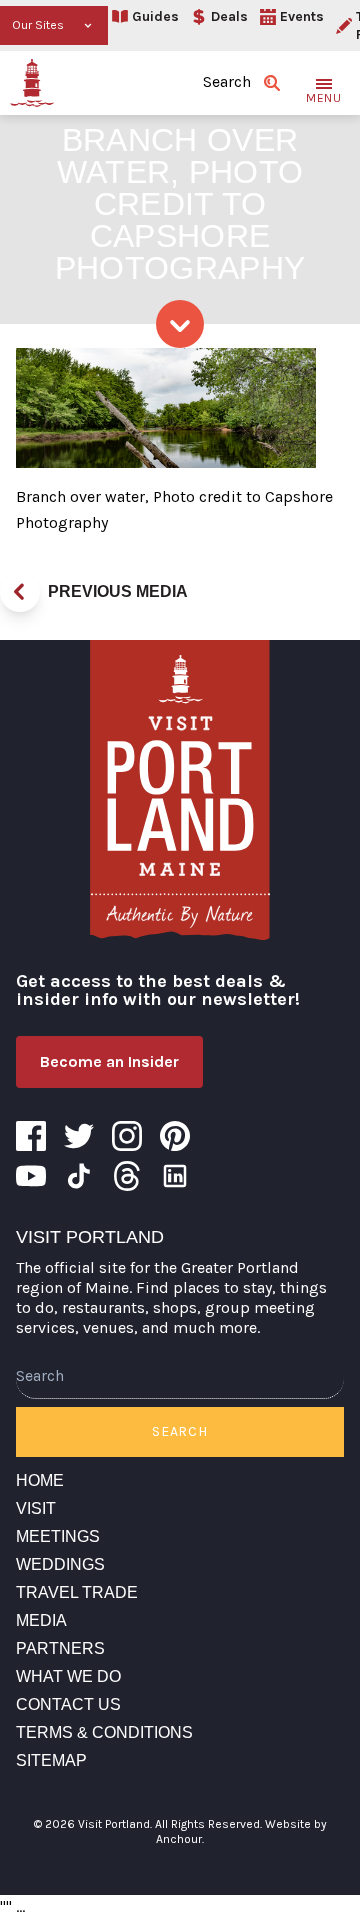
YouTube (31, 1176)
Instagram (127, 1136)
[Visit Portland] (32, 83)
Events (302, 16)
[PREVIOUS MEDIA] (20, 592)
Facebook (31, 1136)
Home (40, 1480)
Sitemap (51, 1760)
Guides (155, 16)
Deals (229, 16)
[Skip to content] (180, 324)
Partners (60, 1648)
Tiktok (79, 1176)
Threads (127, 1176)
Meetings (58, 1536)
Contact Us (68, 1704)
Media (41, 1620)
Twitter (79, 1136)
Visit (36, 1508)
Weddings (60, 1564)
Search (179, 1431)
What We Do (68, 1676)
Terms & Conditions (104, 1732)
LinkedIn (175, 1176)
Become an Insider (109, 1061)
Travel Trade (77, 1592)
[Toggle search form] (272, 83)
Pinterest (175, 1136)
